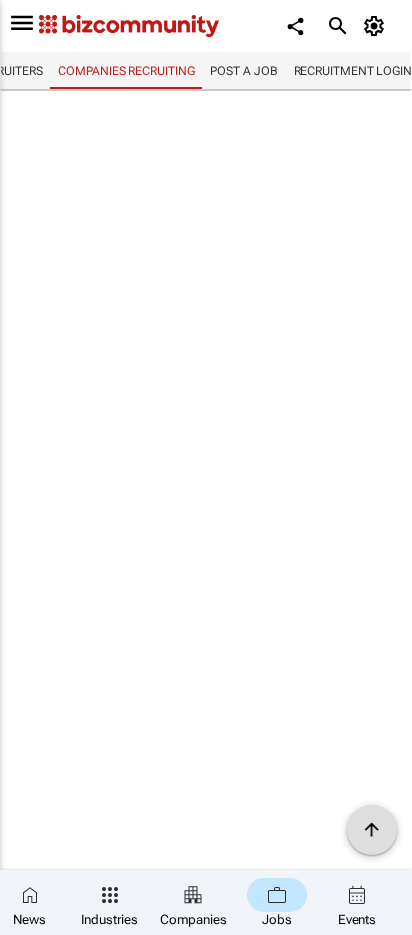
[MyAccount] (377, 26)
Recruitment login (353, 71)
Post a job (243, 71)
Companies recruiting (126, 71)
